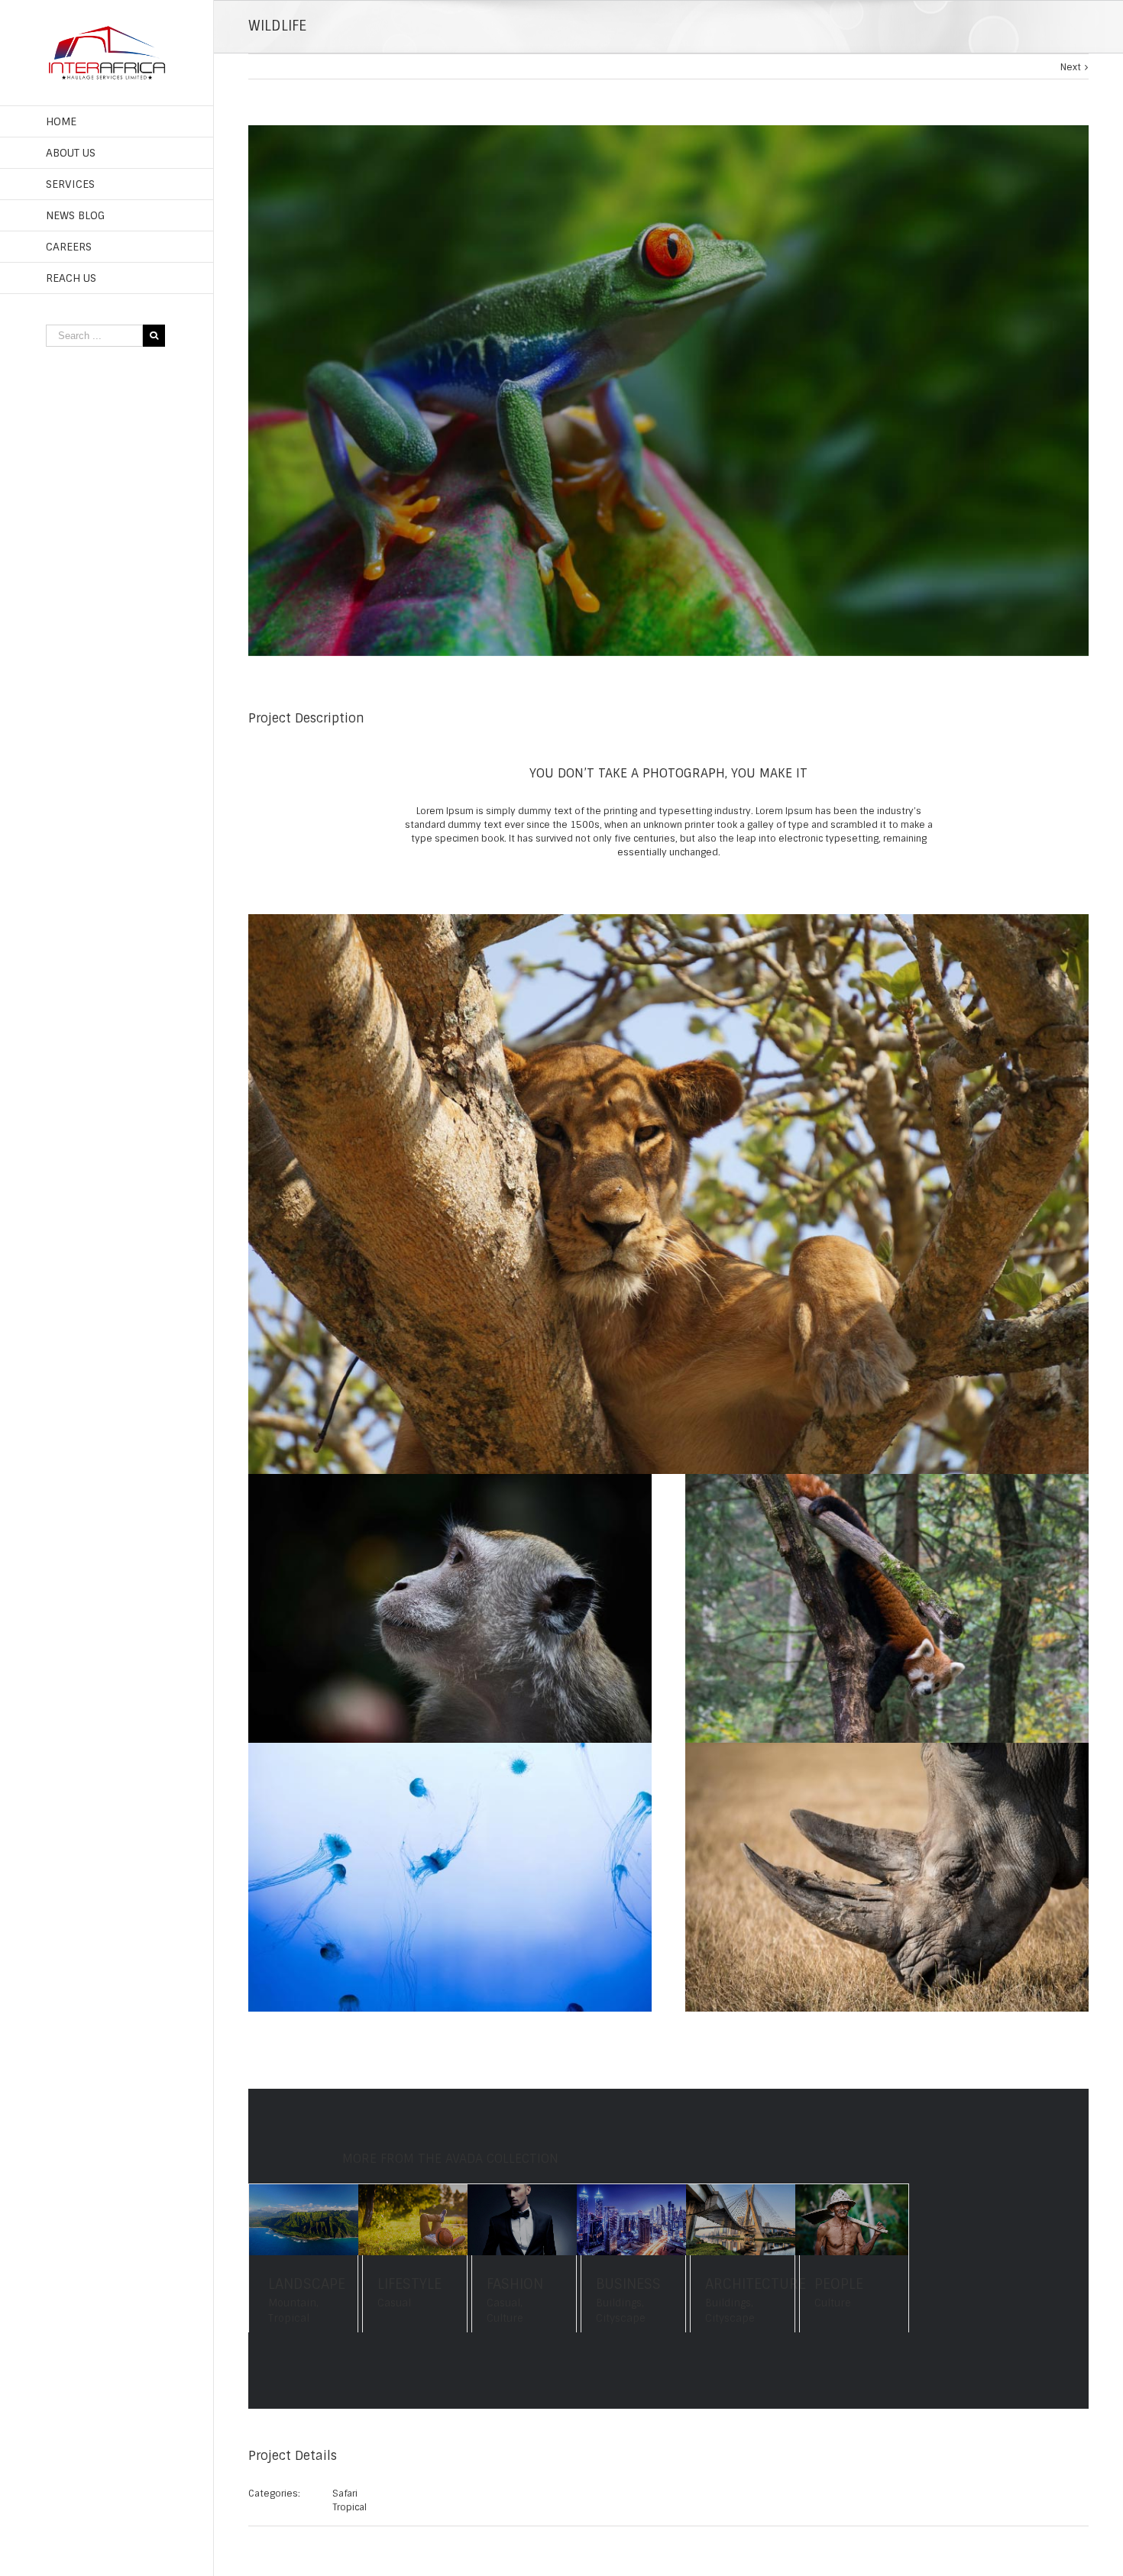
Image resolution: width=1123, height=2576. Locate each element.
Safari (345, 2494)
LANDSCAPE (307, 2284)
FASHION (515, 2284)
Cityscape (621, 2318)
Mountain (292, 2303)
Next (1071, 67)
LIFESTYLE (409, 2284)
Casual (394, 2303)
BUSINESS (628, 2284)
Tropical (289, 2318)
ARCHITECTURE (756, 2284)
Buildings (619, 2303)
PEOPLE (839, 2284)
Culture (505, 2318)
